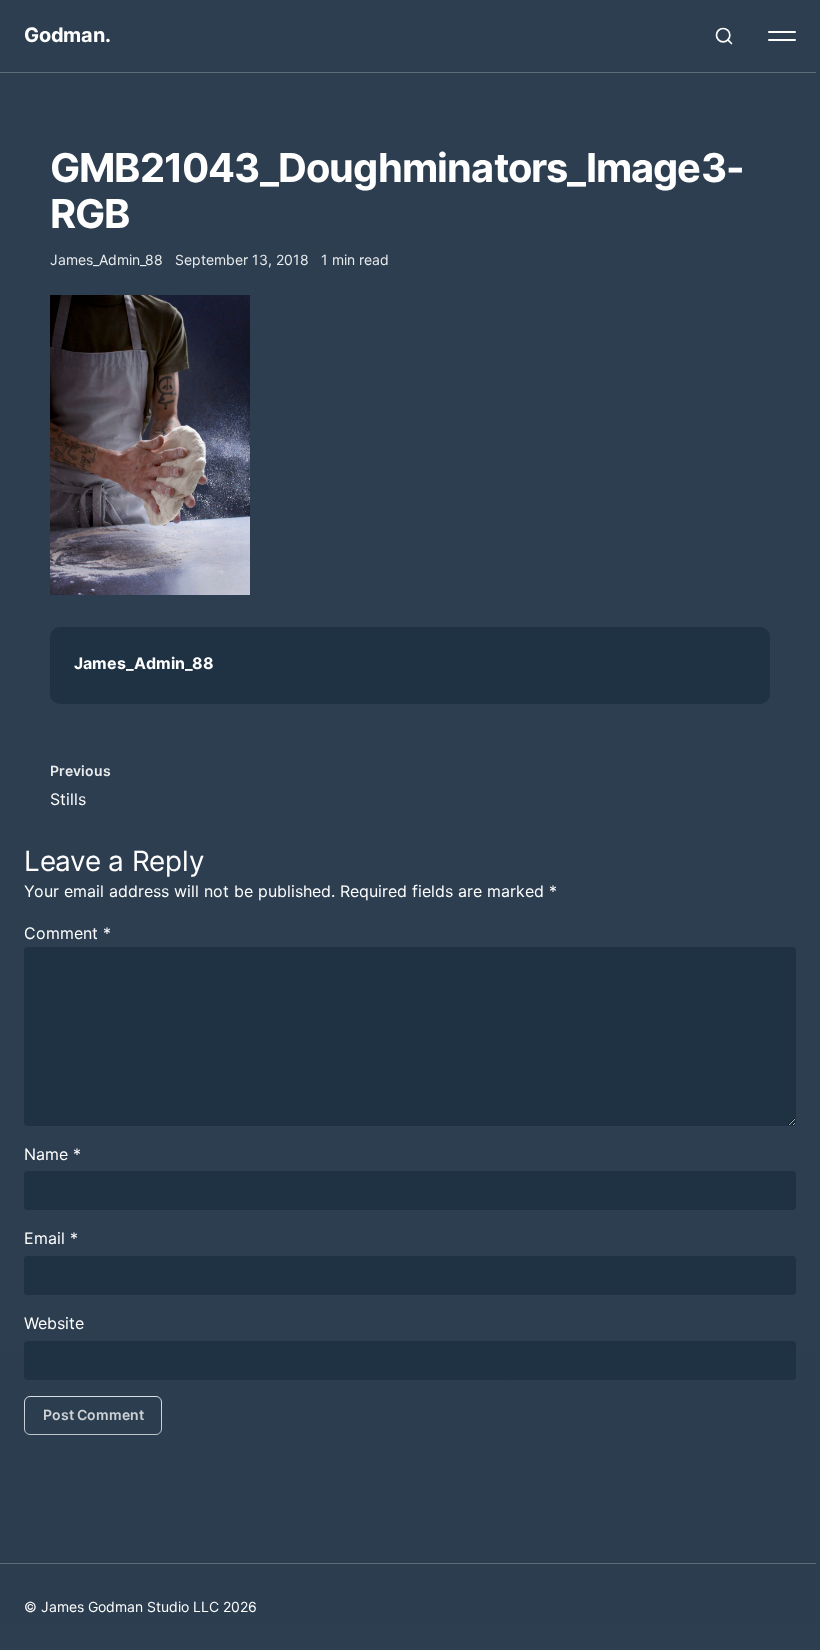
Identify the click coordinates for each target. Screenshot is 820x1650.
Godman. (67, 35)
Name (52, 1154)
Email (51, 1238)
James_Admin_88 (144, 663)
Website (54, 1323)
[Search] (724, 36)
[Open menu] (782, 36)
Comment (67, 933)
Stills (68, 799)
